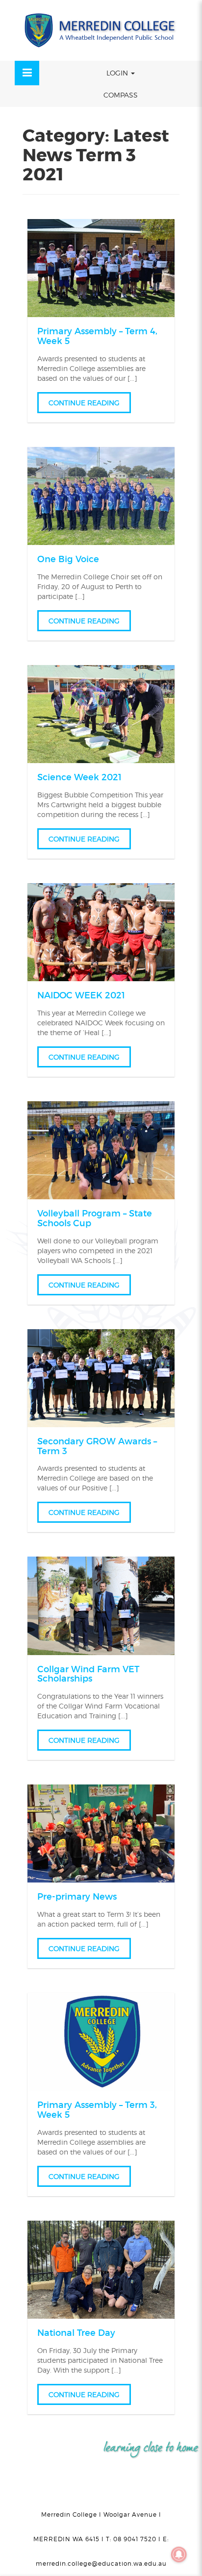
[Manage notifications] (179, 2554)
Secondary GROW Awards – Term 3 (97, 1446)
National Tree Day (76, 2333)
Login (118, 73)
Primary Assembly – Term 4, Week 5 (97, 336)
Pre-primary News (77, 1897)
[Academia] (101, 30)
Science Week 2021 (79, 777)
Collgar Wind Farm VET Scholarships (88, 1674)
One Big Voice (68, 559)
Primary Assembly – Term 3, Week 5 (97, 2110)
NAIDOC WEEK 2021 (81, 995)
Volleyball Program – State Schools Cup (95, 1218)
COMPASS (121, 95)
